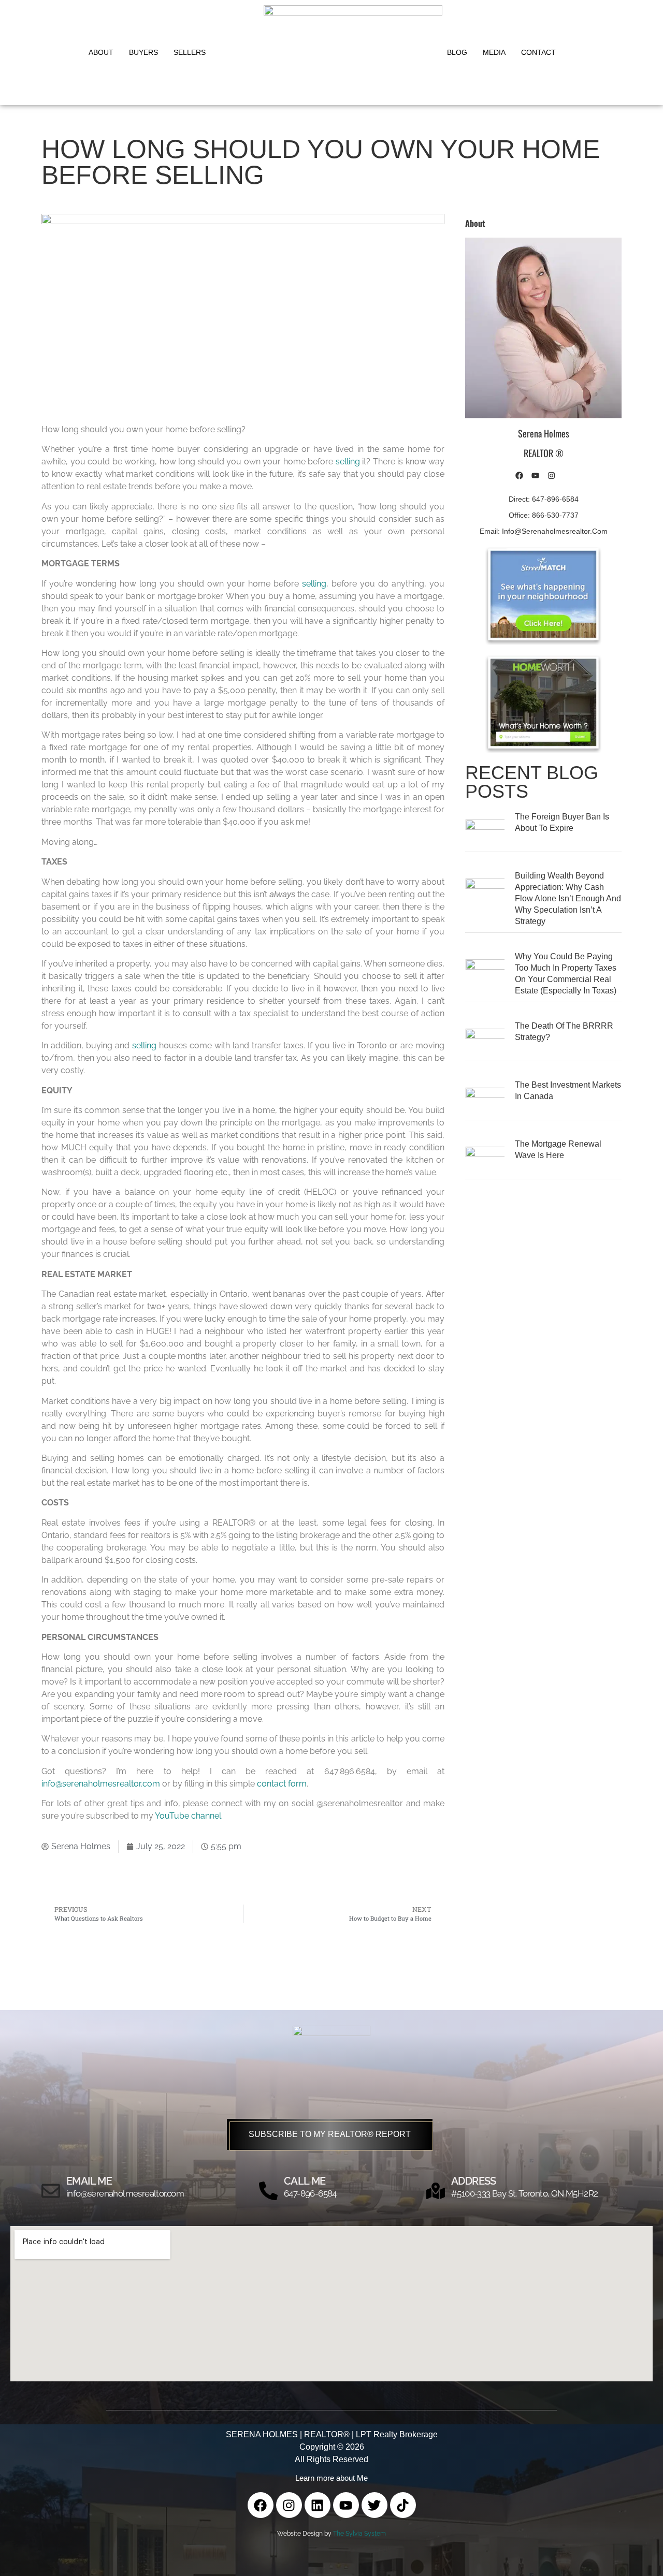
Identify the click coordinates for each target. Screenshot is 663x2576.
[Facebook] (261, 2505)
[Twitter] (374, 2505)
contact (538, 52)
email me (89, 2181)
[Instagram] (289, 2505)
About (101, 52)
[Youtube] (346, 2505)
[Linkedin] (318, 2505)
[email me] (51, 2191)
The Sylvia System (359, 2534)
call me (305, 2181)
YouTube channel (188, 1816)
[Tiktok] (403, 2505)
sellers (190, 52)
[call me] (268, 2191)
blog (457, 52)
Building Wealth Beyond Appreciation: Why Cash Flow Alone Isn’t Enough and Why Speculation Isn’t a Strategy (568, 898)
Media (494, 52)
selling (348, 462)
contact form (282, 1784)
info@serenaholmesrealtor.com (101, 1784)
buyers (143, 52)
